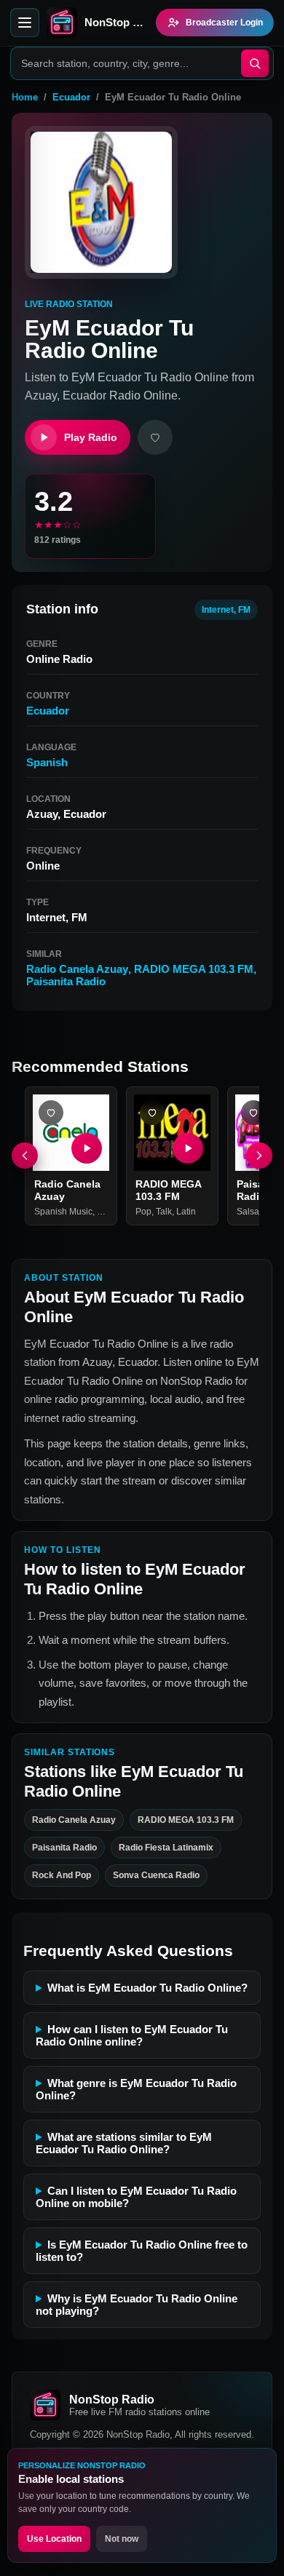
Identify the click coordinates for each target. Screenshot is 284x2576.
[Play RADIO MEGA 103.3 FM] (188, 1148)
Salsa (248, 1212)
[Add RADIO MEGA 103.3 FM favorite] (152, 1113)
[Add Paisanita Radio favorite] (253, 1113)
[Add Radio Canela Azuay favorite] (51, 1113)
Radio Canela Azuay (77, 969)
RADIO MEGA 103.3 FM (194, 969)
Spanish (47, 762)
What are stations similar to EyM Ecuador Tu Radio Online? (124, 2143)
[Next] (259, 1156)
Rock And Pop (62, 1876)
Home (25, 97)
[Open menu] (25, 23)
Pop (143, 1212)
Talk (164, 1212)
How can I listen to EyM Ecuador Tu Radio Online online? (132, 2035)
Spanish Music (63, 1212)
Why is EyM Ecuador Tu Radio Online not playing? (137, 2305)
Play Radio (91, 437)
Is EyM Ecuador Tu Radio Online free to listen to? (142, 2251)
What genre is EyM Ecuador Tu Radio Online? (136, 2089)
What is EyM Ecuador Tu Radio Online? (147, 1988)
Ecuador (71, 97)
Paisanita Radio (66, 981)
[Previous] (25, 1156)
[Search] (255, 63)
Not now (122, 2539)
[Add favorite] (155, 437)
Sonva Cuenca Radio (156, 1876)
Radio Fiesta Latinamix (166, 1848)
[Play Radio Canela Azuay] (87, 1148)
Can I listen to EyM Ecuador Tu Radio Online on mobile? (136, 2197)
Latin (186, 1212)
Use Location (54, 2539)
